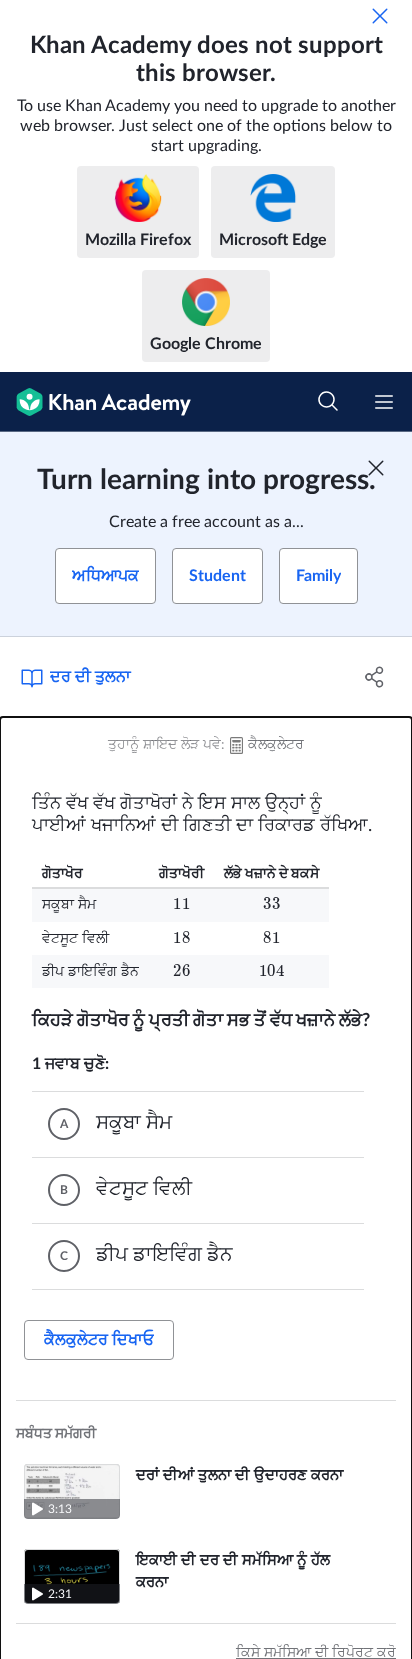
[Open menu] (384, 402)
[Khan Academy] (95, 402)
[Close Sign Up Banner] (376, 468)
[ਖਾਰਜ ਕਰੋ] (380, 16)
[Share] (374, 677)
